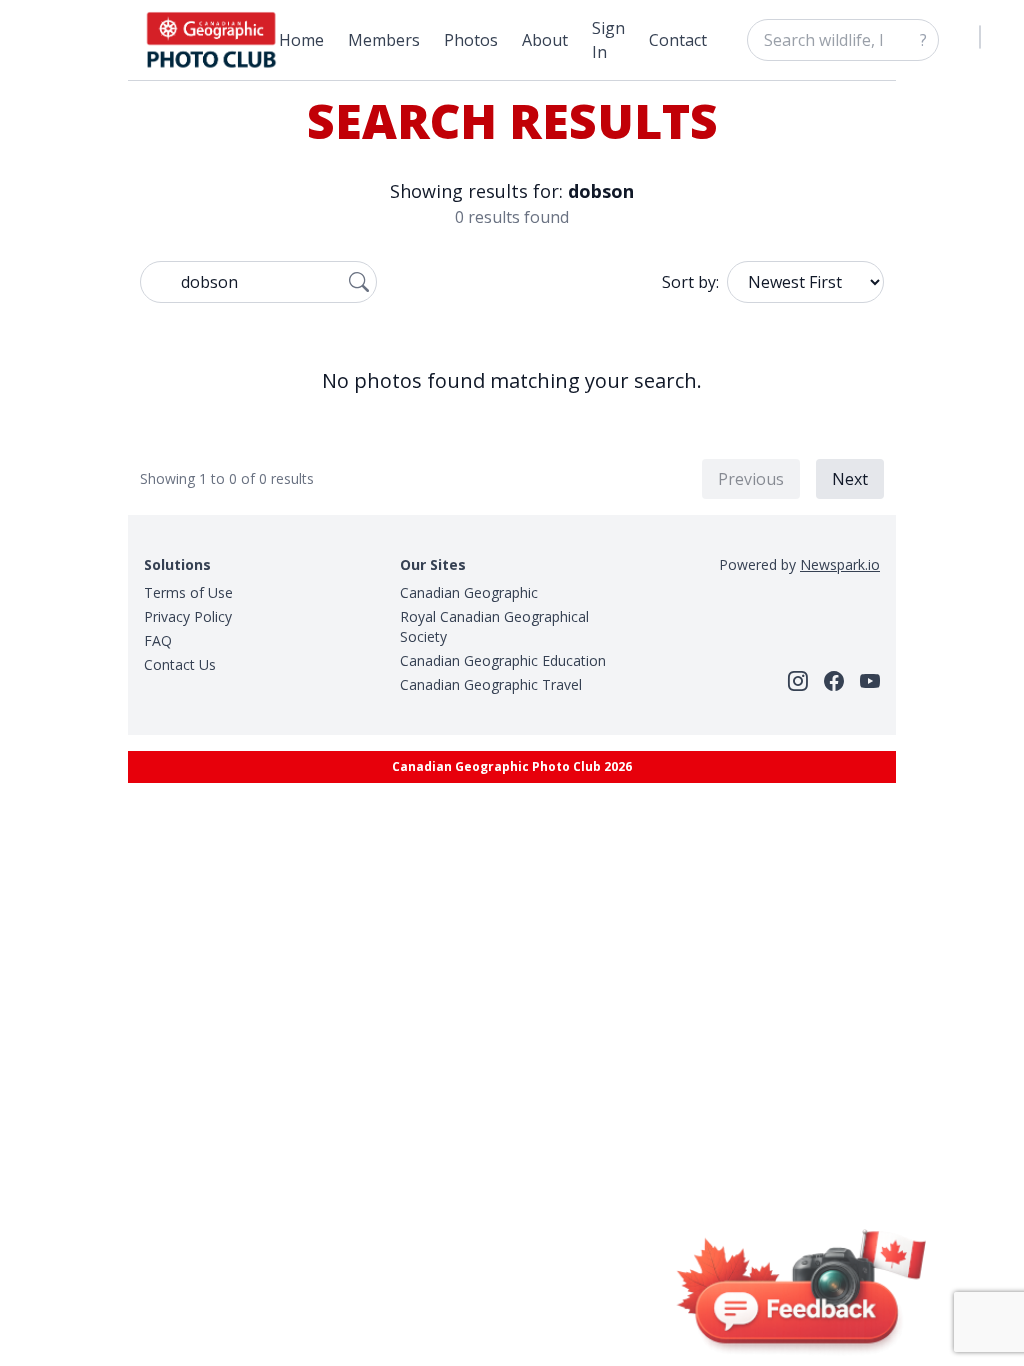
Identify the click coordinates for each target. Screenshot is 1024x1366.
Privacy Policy (188, 616)
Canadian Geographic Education (503, 660)
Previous (751, 479)
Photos (471, 40)
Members (384, 40)
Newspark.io (840, 564)
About (545, 40)
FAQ (158, 640)
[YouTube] (870, 681)
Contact (678, 40)
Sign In (608, 40)
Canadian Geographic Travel (491, 684)
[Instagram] (798, 681)
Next (850, 479)
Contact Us (180, 664)
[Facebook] (834, 681)
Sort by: (690, 282)
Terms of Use (188, 592)
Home (301, 40)
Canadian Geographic (469, 592)
